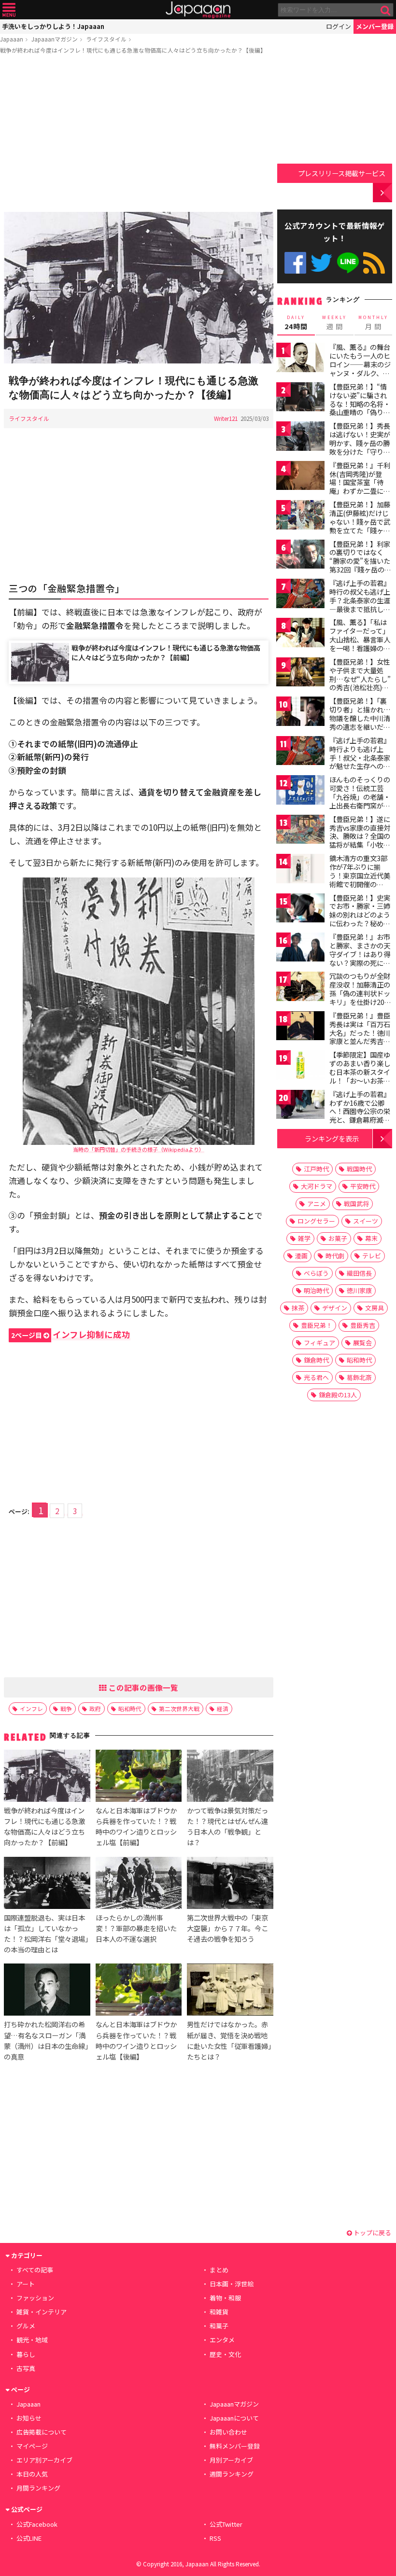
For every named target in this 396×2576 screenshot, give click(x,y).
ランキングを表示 (332, 1138)
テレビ (372, 1256)
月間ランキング (38, 2488)
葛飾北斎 (359, 1377)
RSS (374, 263)
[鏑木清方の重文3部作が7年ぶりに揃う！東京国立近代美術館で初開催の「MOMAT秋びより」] (300, 870)
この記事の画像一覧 (142, 1687)
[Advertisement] (139, 135)
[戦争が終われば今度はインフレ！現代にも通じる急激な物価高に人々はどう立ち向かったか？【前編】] (47, 1777)
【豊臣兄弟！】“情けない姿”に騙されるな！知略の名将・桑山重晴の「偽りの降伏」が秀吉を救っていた (360, 408)
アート (26, 2284)
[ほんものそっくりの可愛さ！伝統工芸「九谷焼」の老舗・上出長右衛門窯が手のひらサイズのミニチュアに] (300, 791)
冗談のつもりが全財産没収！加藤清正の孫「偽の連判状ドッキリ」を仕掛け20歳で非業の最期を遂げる (360, 997)
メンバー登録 (375, 26)
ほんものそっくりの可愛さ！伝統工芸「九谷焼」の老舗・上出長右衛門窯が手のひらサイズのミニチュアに (360, 801)
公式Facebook (295, 263)
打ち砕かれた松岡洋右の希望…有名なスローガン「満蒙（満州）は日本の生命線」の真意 (46, 2040)
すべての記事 (35, 2270)
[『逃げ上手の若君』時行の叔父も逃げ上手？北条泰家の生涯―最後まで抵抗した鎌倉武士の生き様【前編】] (300, 595)
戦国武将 (356, 1204)
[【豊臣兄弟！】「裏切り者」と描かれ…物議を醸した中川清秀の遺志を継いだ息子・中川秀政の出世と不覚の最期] (300, 713)
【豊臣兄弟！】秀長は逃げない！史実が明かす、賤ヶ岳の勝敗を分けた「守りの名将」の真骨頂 (360, 443)
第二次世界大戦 (179, 1708)
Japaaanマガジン (55, 39)
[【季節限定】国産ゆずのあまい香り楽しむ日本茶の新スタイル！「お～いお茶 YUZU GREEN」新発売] (300, 1066)
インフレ (31, 1708)
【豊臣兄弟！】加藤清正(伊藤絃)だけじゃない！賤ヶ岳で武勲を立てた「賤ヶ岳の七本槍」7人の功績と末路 (360, 526)
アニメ (317, 1204)
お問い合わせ (228, 2432)
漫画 (301, 1256)
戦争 (66, 1708)
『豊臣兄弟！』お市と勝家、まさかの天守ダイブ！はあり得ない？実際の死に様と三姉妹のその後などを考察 (360, 958)
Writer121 (226, 418)
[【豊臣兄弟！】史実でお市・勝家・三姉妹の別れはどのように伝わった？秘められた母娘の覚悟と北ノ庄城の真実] (300, 910)
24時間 (296, 323)
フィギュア (319, 1343)
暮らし (26, 2354)
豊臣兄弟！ (317, 1325)
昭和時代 (130, 1708)
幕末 (371, 1238)
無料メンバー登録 (235, 2446)
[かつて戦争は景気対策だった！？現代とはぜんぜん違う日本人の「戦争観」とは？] (230, 1777)
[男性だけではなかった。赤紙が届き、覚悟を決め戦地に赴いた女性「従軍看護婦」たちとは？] (230, 1991)
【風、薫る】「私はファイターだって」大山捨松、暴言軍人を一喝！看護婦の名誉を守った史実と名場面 (360, 643)
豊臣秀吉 (363, 1325)
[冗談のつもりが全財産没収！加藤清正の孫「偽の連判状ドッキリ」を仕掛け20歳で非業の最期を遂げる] (300, 988)
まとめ (219, 2270)
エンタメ (222, 2340)
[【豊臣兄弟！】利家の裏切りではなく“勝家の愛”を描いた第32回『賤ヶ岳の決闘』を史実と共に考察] (300, 556)
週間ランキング (232, 2474)
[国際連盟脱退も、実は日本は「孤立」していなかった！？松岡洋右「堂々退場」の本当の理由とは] (47, 1884)
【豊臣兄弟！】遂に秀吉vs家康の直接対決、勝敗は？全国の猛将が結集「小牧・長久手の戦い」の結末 (360, 840)
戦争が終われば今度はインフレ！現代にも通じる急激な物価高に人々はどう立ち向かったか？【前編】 (166, 652)
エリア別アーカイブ (44, 2460)
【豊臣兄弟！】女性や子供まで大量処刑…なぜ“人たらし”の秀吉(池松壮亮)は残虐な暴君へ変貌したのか (360, 683)
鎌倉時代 (316, 1360)
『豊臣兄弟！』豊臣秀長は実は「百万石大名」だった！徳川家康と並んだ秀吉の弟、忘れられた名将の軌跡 (360, 1037)
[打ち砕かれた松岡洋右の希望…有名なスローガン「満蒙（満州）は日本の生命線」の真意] (47, 1991)
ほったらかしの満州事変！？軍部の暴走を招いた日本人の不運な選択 (136, 1928)
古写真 (26, 2368)
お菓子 (338, 1238)
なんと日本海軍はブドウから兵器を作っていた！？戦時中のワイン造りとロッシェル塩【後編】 (136, 2040)
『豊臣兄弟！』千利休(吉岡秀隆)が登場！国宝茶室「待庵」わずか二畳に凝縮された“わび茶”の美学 (360, 487)
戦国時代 (359, 1169)
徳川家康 (359, 1290)
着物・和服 (225, 2298)
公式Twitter (321, 263)
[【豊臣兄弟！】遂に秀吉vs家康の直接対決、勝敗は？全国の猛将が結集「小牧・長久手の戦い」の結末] (300, 831)
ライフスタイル (106, 39)
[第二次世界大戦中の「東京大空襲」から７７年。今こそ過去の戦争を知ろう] (230, 1884)
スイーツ (366, 1221)
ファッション (35, 2298)
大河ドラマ (317, 1186)
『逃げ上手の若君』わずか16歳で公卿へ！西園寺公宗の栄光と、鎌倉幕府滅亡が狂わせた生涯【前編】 (360, 1115)
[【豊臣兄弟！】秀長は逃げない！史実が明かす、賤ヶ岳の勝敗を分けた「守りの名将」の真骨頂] (300, 438)
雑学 (304, 1238)
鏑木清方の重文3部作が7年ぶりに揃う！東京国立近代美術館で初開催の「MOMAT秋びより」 (362, 875)
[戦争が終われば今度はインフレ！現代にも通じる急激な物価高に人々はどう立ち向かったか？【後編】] (139, 289)
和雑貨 (219, 2312)
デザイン (335, 1308)
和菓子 (219, 2326)
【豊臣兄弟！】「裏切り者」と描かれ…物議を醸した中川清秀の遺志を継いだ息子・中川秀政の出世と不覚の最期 (360, 722)
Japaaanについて (234, 2418)
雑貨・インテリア (42, 2312)
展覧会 (362, 1343)
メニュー (9, 10)
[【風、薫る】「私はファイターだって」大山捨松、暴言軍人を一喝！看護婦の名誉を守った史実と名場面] (300, 634)
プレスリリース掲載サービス (342, 173)
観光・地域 (32, 2340)
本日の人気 (32, 2474)
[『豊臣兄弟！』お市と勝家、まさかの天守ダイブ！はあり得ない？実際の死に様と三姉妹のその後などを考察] (300, 949)
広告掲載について (42, 2432)
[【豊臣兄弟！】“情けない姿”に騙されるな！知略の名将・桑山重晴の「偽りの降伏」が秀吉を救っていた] (300, 398)
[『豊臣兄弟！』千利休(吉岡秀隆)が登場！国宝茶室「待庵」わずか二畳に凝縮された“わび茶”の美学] (300, 477)
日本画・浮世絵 (232, 2284)
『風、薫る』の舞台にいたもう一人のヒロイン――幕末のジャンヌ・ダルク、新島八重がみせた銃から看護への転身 (360, 368)
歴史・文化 (225, 2354)
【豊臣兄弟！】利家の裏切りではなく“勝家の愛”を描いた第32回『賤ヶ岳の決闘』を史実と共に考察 (360, 565)
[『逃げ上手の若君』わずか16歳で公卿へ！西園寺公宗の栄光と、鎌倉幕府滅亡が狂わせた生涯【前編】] (300, 1106)
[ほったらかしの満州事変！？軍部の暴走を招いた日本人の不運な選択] (139, 1884)
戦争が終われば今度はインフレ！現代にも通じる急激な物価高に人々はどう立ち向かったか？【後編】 (133, 50)
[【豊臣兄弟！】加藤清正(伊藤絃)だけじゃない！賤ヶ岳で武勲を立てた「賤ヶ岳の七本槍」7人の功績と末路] (300, 516)
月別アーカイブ (231, 2460)
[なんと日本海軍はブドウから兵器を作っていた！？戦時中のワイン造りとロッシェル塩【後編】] (139, 1991)
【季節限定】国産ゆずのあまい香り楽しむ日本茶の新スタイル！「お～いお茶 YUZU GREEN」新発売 (361, 1076)
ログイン (339, 26)
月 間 (373, 323)
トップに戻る (372, 2233)
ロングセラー (316, 1221)
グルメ (26, 2326)
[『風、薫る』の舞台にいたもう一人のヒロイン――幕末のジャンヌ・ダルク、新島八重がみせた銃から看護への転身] (300, 359)
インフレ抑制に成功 (71, 1334)
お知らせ (29, 2418)
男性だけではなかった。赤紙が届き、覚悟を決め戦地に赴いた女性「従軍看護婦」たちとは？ (229, 2040)
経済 (223, 1708)
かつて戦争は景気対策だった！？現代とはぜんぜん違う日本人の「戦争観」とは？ (227, 1826)
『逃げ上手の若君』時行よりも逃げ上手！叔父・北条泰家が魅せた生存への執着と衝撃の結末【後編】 (360, 762)
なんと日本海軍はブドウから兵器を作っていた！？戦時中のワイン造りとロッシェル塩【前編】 (136, 1826)
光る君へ (316, 1377)
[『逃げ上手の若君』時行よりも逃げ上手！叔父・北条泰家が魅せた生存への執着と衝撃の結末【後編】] (300, 752)
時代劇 (335, 1256)
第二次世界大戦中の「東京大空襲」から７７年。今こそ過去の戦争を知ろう (227, 1928)
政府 (95, 1708)
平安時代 (363, 1186)
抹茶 (298, 1308)
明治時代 (316, 1290)
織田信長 (359, 1273)
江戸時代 (316, 1169)
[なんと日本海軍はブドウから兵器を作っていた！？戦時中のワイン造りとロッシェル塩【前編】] (139, 1777)
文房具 (375, 1308)
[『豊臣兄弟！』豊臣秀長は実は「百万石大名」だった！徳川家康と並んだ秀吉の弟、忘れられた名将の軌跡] (300, 1027)
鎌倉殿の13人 (338, 1395)
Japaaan (198, 10)
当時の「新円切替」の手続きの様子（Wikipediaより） (139, 1149)
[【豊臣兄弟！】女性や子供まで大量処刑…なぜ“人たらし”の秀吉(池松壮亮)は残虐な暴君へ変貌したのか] (300, 674)
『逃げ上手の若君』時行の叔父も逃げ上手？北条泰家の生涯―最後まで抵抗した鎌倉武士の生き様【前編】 (360, 604)
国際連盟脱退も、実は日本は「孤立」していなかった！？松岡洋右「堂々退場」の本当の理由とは (46, 1933)
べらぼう (316, 1273)
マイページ (32, 2446)
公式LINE (348, 263)
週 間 (334, 323)
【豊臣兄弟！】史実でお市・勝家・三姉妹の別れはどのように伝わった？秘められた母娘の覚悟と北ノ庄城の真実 (360, 919)
